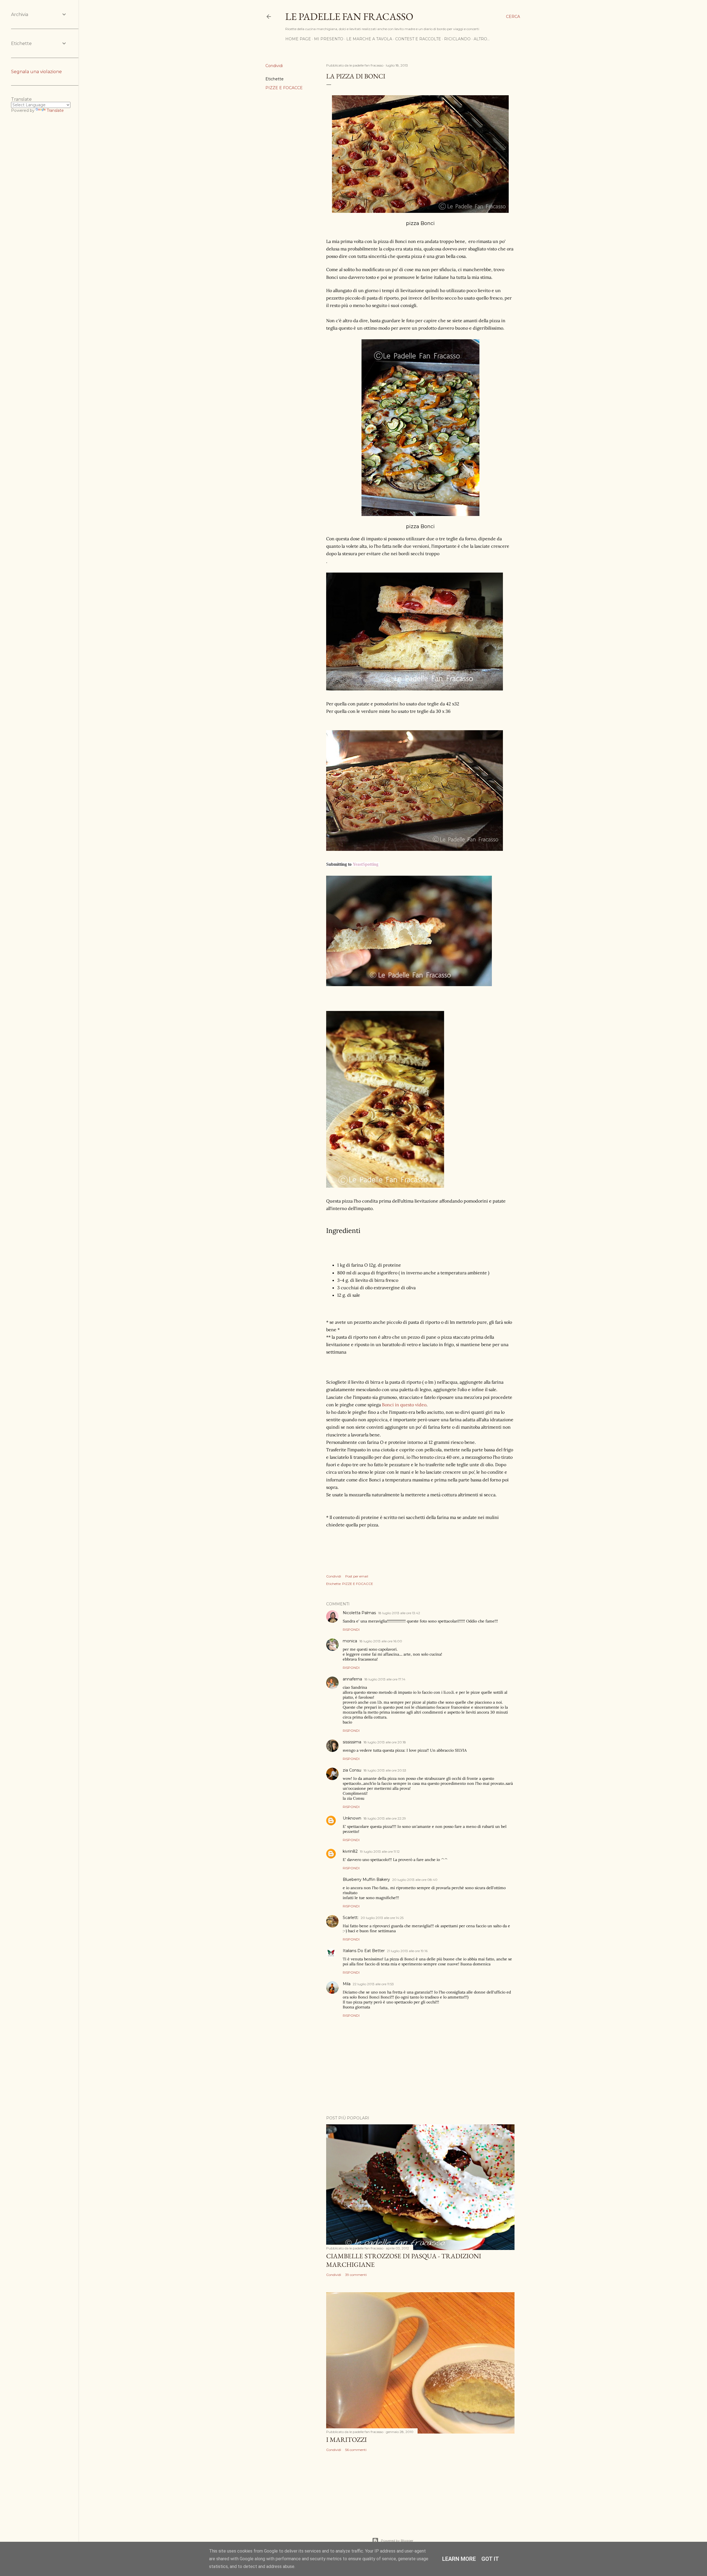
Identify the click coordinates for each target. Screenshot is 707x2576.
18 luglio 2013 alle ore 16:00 (381, 1641)
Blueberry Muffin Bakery (366, 1879)
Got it (490, 2559)
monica (350, 1641)
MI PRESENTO (329, 39)
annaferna (352, 1679)
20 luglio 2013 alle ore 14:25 (382, 1918)
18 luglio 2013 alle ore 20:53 (385, 1770)
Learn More (459, 2559)
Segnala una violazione (36, 72)
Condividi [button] (274, 66)
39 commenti (356, 2275)
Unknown (352, 1818)
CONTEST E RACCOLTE (418, 39)
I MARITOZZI (346, 2439)
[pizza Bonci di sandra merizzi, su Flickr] (420, 211)
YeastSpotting (366, 864)
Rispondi (351, 1629)
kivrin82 (350, 1851)
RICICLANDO (457, 39)
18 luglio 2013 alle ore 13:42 (399, 1613)
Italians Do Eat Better (364, 1951)
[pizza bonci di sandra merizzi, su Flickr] (385, 1186)
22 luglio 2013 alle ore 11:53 (373, 1984)
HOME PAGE (298, 39)
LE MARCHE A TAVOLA (369, 39)
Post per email (357, 1576)
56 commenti (356, 2450)
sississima (352, 1742)
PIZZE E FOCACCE (284, 88)
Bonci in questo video (404, 1405)
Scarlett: (351, 1918)
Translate (55, 110)
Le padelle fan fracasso (349, 16)
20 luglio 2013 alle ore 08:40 (415, 1880)
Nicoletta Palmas (359, 1613)
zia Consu (352, 1770)
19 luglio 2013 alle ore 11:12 (380, 1851)
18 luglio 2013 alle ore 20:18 (385, 1742)
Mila (347, 1984)
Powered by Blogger (397, 2541)
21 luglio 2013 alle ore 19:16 (407, 1951)
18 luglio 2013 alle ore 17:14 (385, 1679)
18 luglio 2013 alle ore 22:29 (385, 1818)
